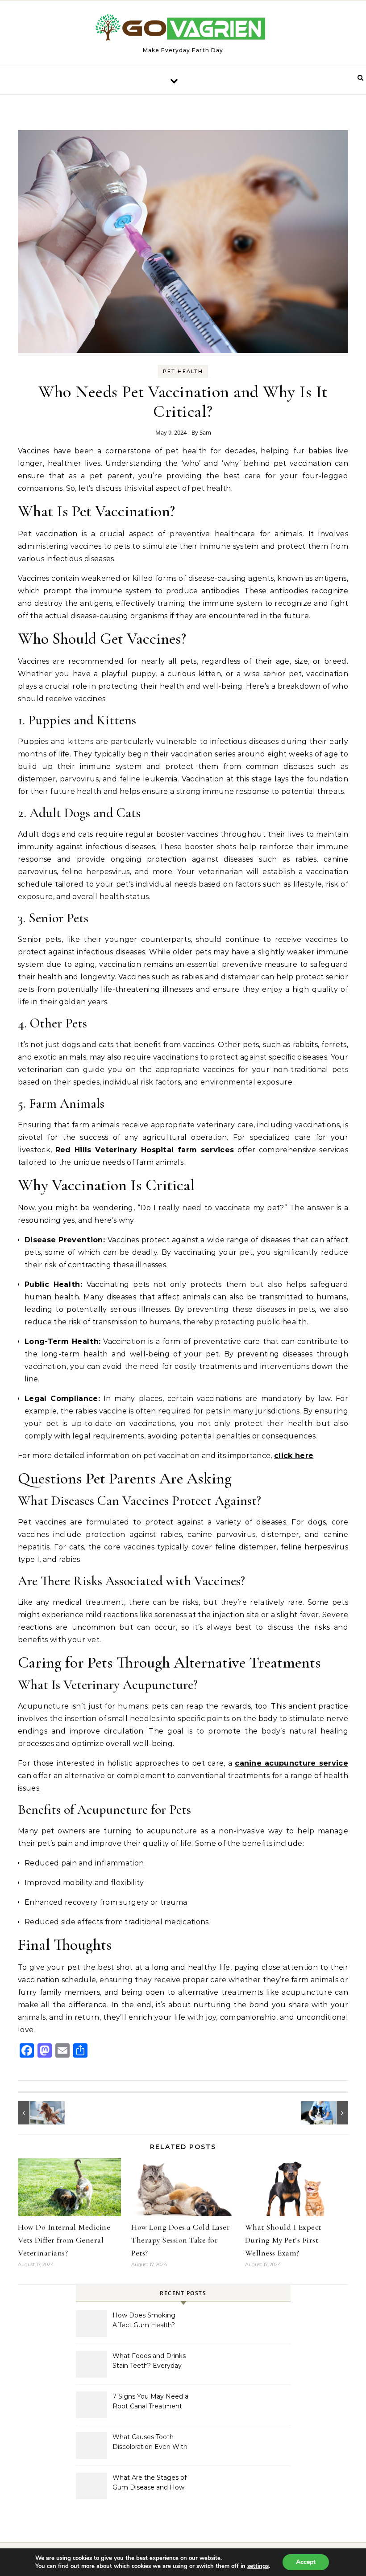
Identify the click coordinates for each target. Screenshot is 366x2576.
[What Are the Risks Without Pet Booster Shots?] (38, 2113)
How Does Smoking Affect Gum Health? (144, 2320)
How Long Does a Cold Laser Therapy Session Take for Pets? (181, 2240)
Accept (306, 2562)
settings (258, 2566)
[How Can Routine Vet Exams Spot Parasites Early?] (328, 2113)
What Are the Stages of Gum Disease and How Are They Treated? (150, 2483)
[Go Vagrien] (183, 30)
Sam (205, 432)
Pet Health (183, 371)
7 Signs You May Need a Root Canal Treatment (150, 2401)
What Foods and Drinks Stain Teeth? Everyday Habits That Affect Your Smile (149, 2362)
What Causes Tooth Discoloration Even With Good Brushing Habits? (150, 2443)
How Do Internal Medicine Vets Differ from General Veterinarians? (64, 2240)
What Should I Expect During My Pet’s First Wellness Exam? (283, 2240)
